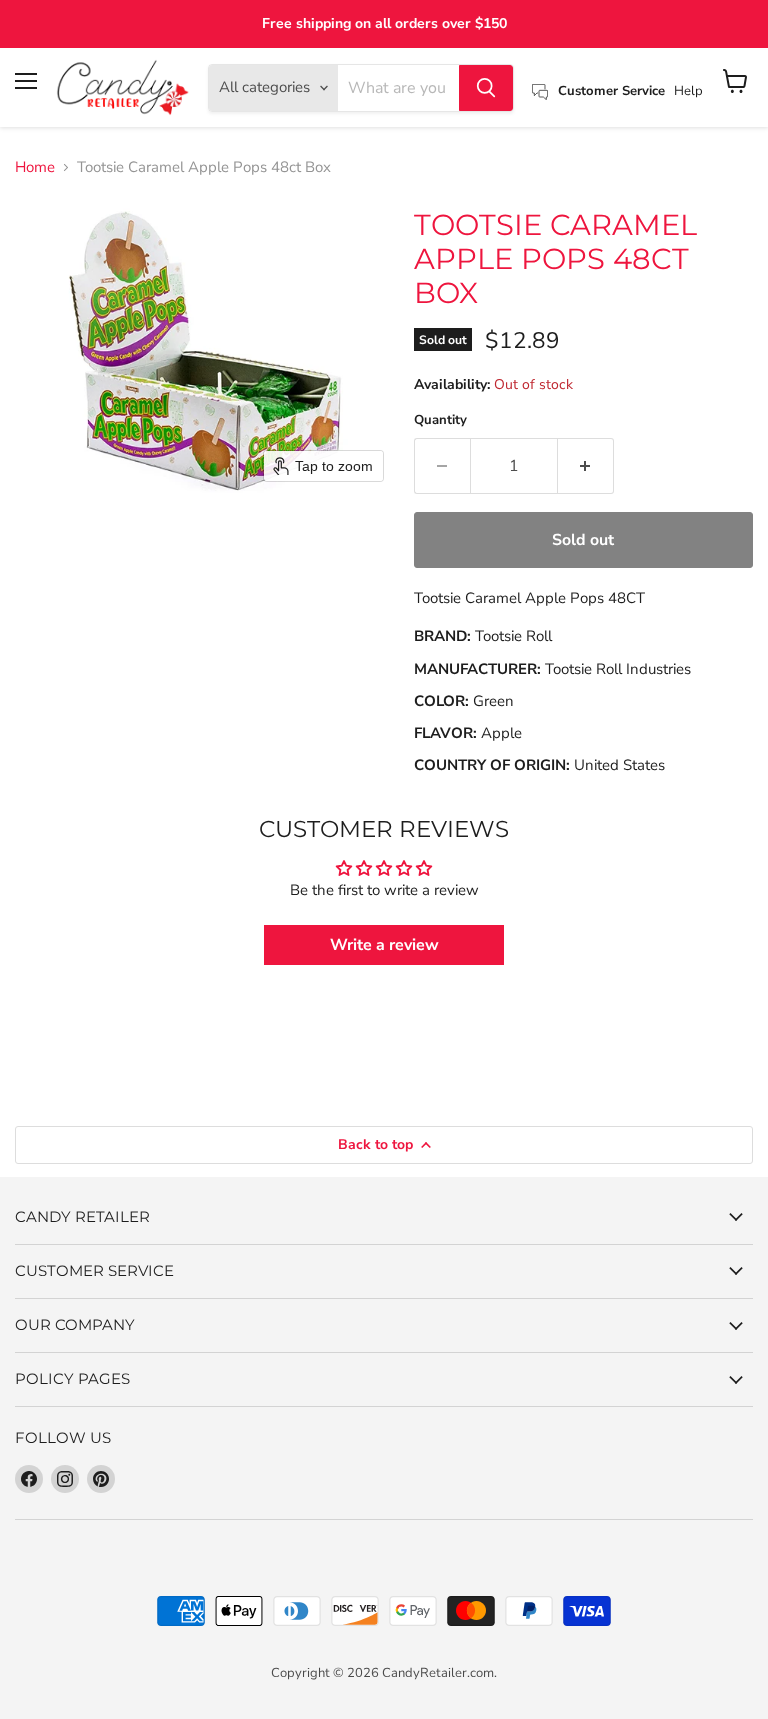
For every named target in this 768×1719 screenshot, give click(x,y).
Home (35, 167)
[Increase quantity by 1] (586, 466)
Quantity (440, 420)
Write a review (384, 945)
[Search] (486, 88)
